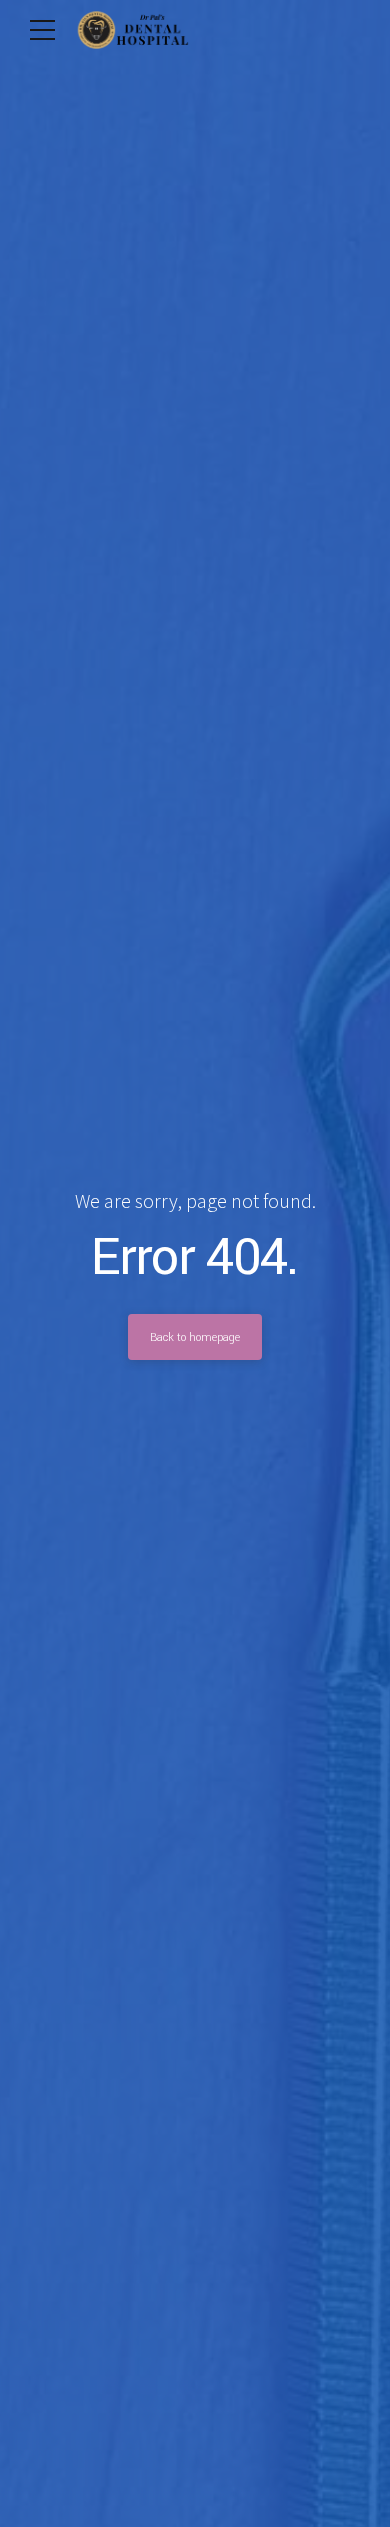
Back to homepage (195, 1337)
